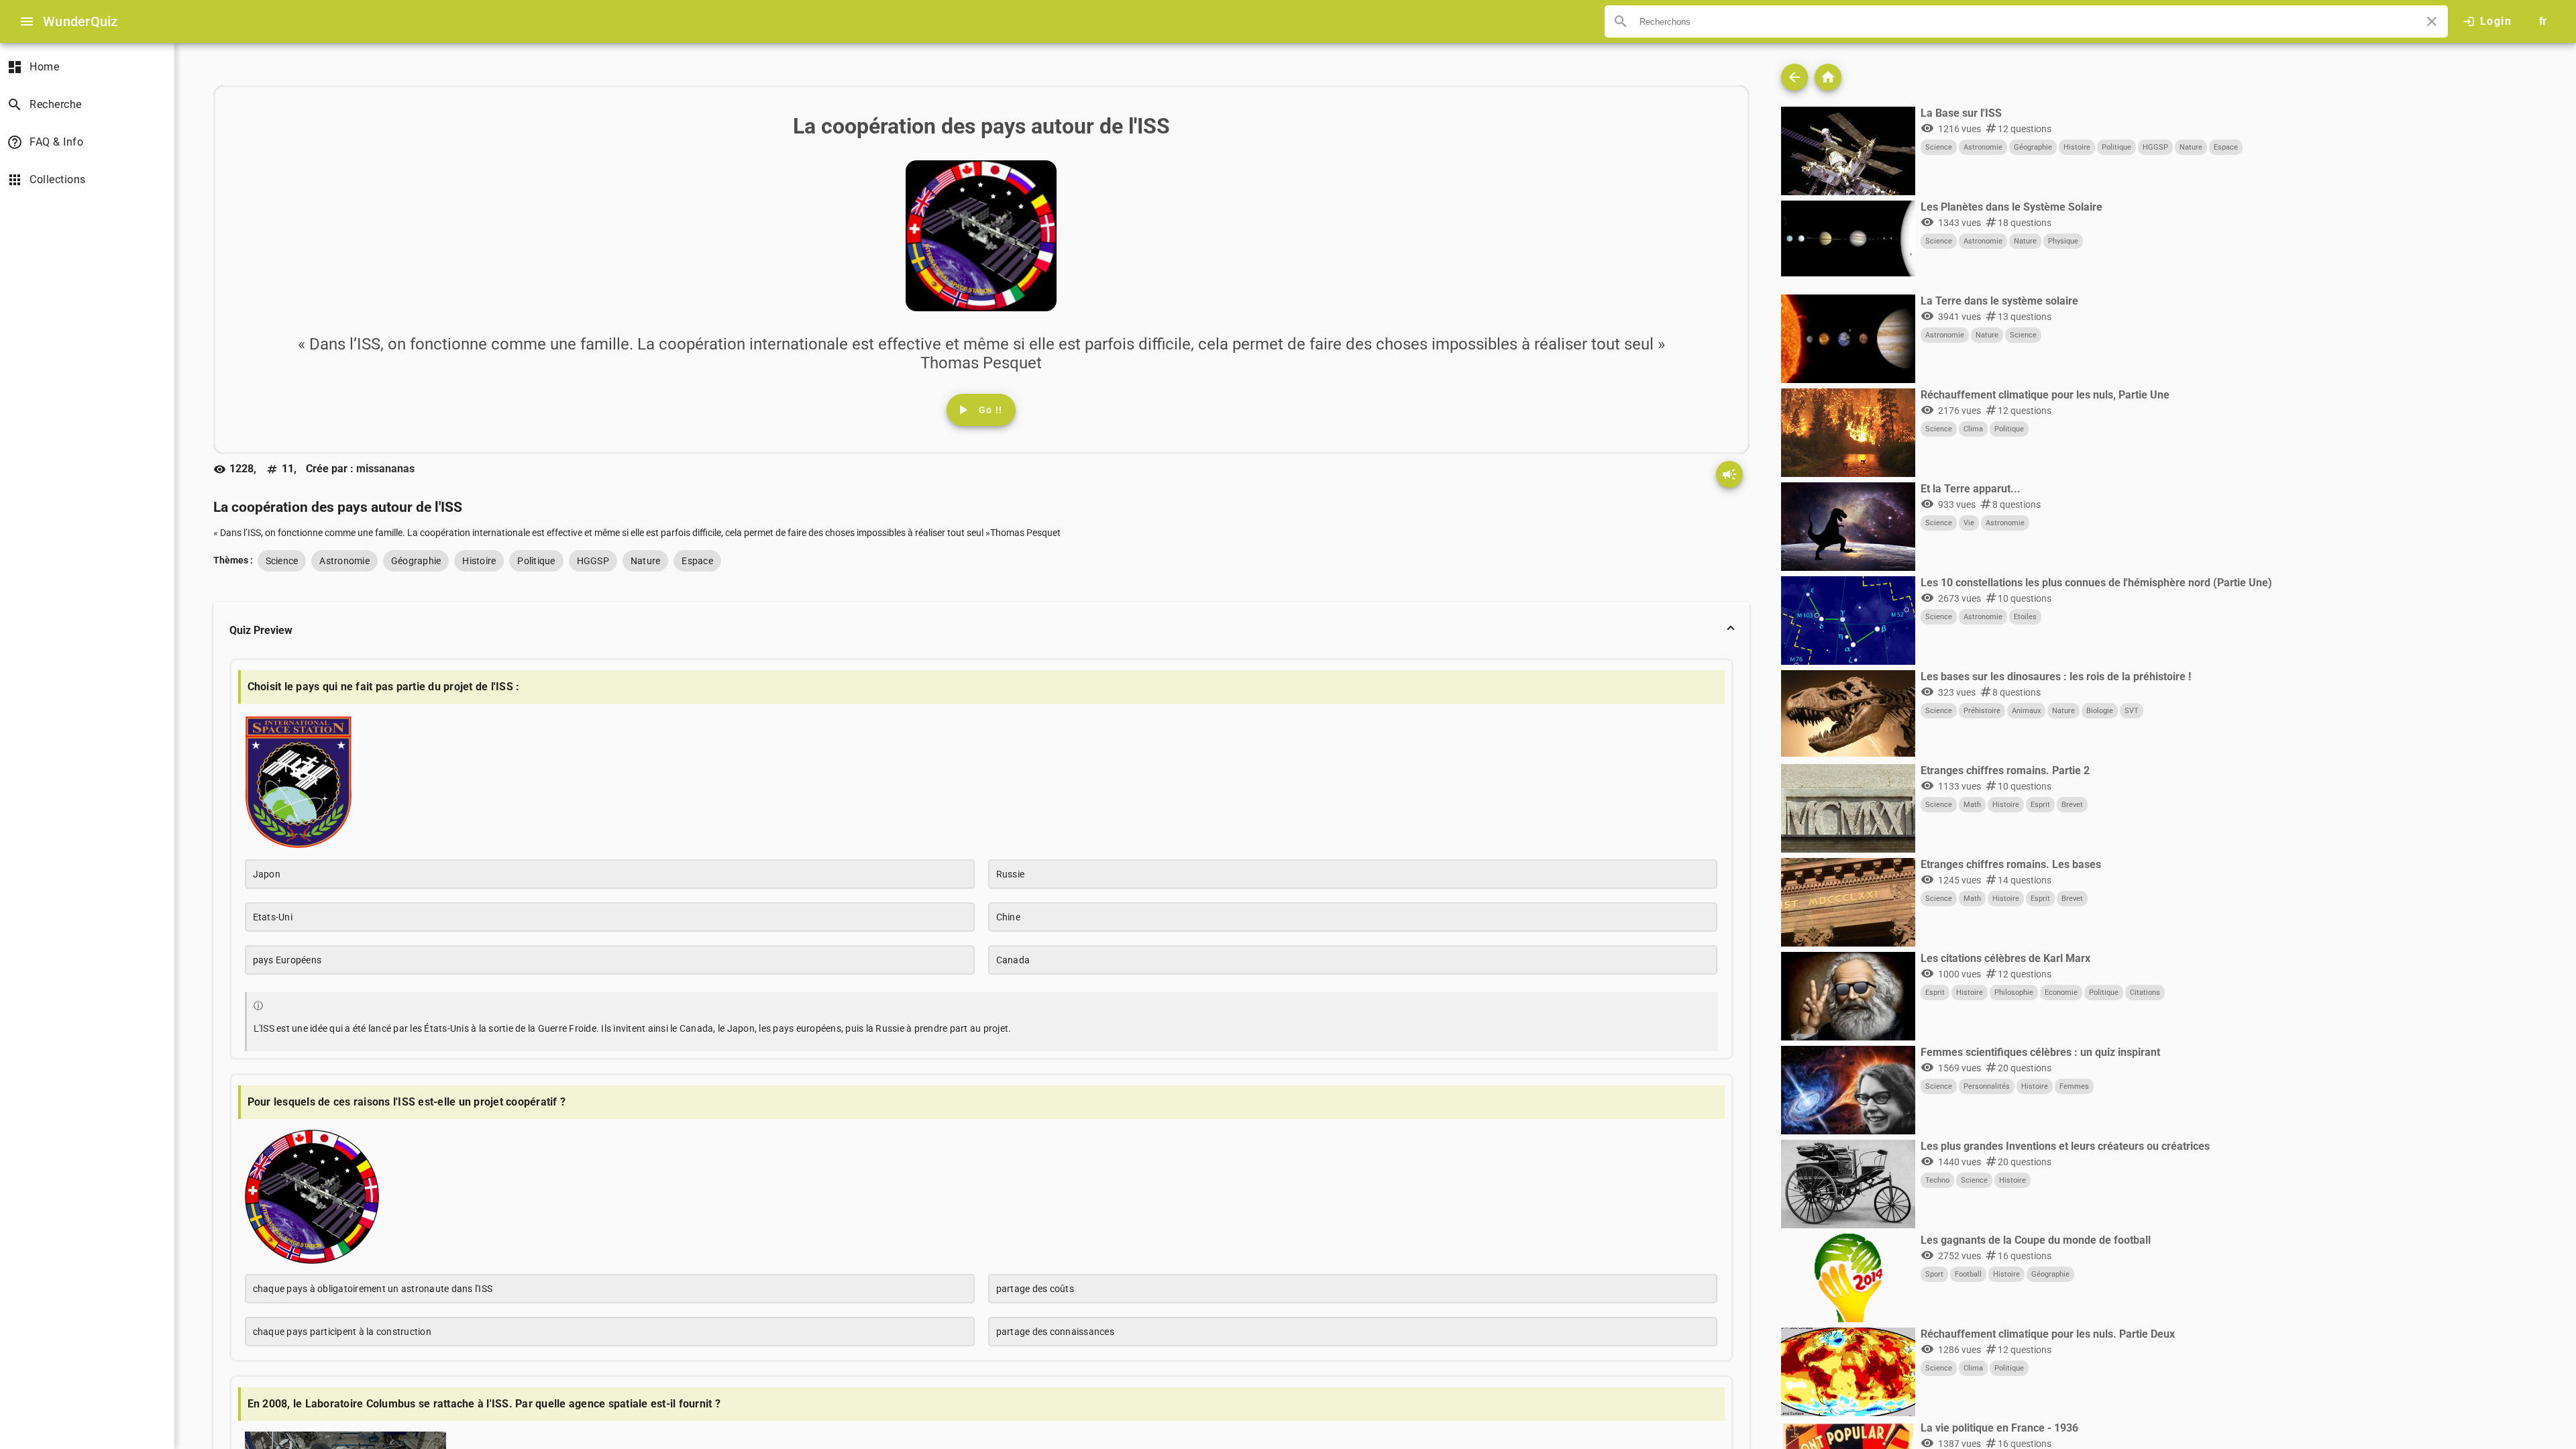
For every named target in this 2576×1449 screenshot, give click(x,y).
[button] (981, 631)
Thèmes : (233, 560)
